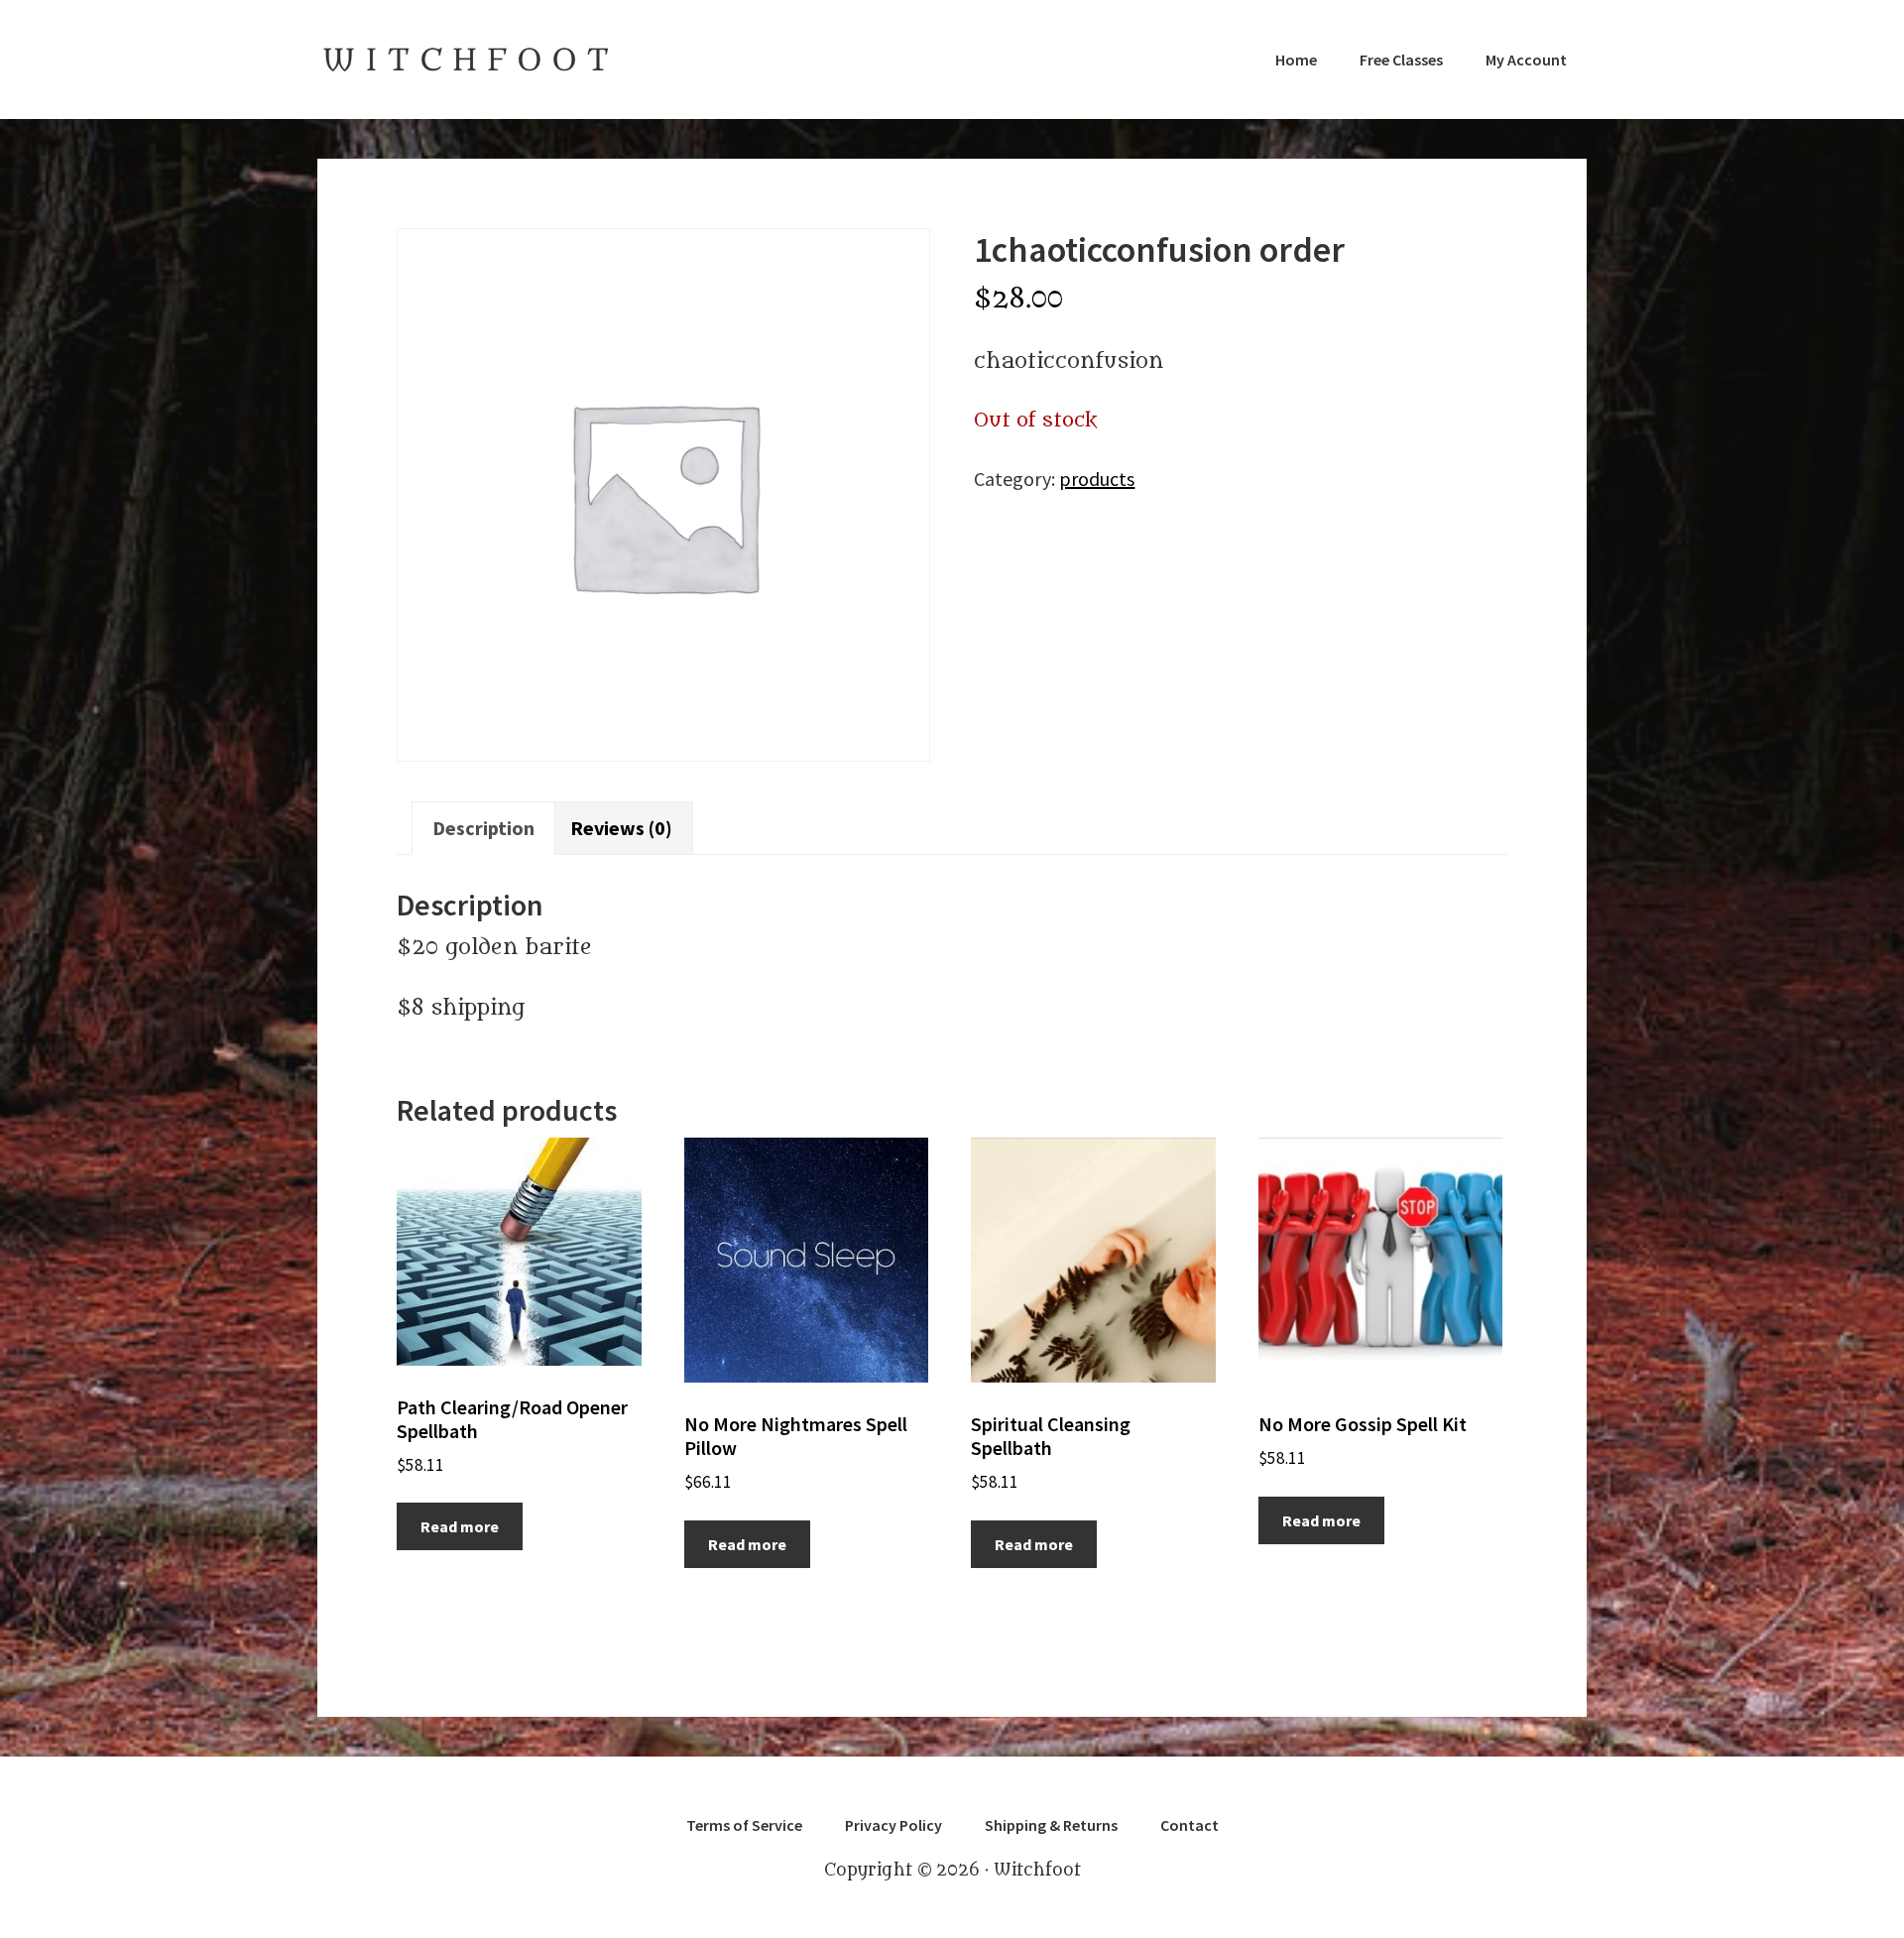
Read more (460, 1526)
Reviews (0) (621, 828)
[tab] (483, 829)
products (1097, 479)
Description (483, 828)
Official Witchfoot (466, 60)
